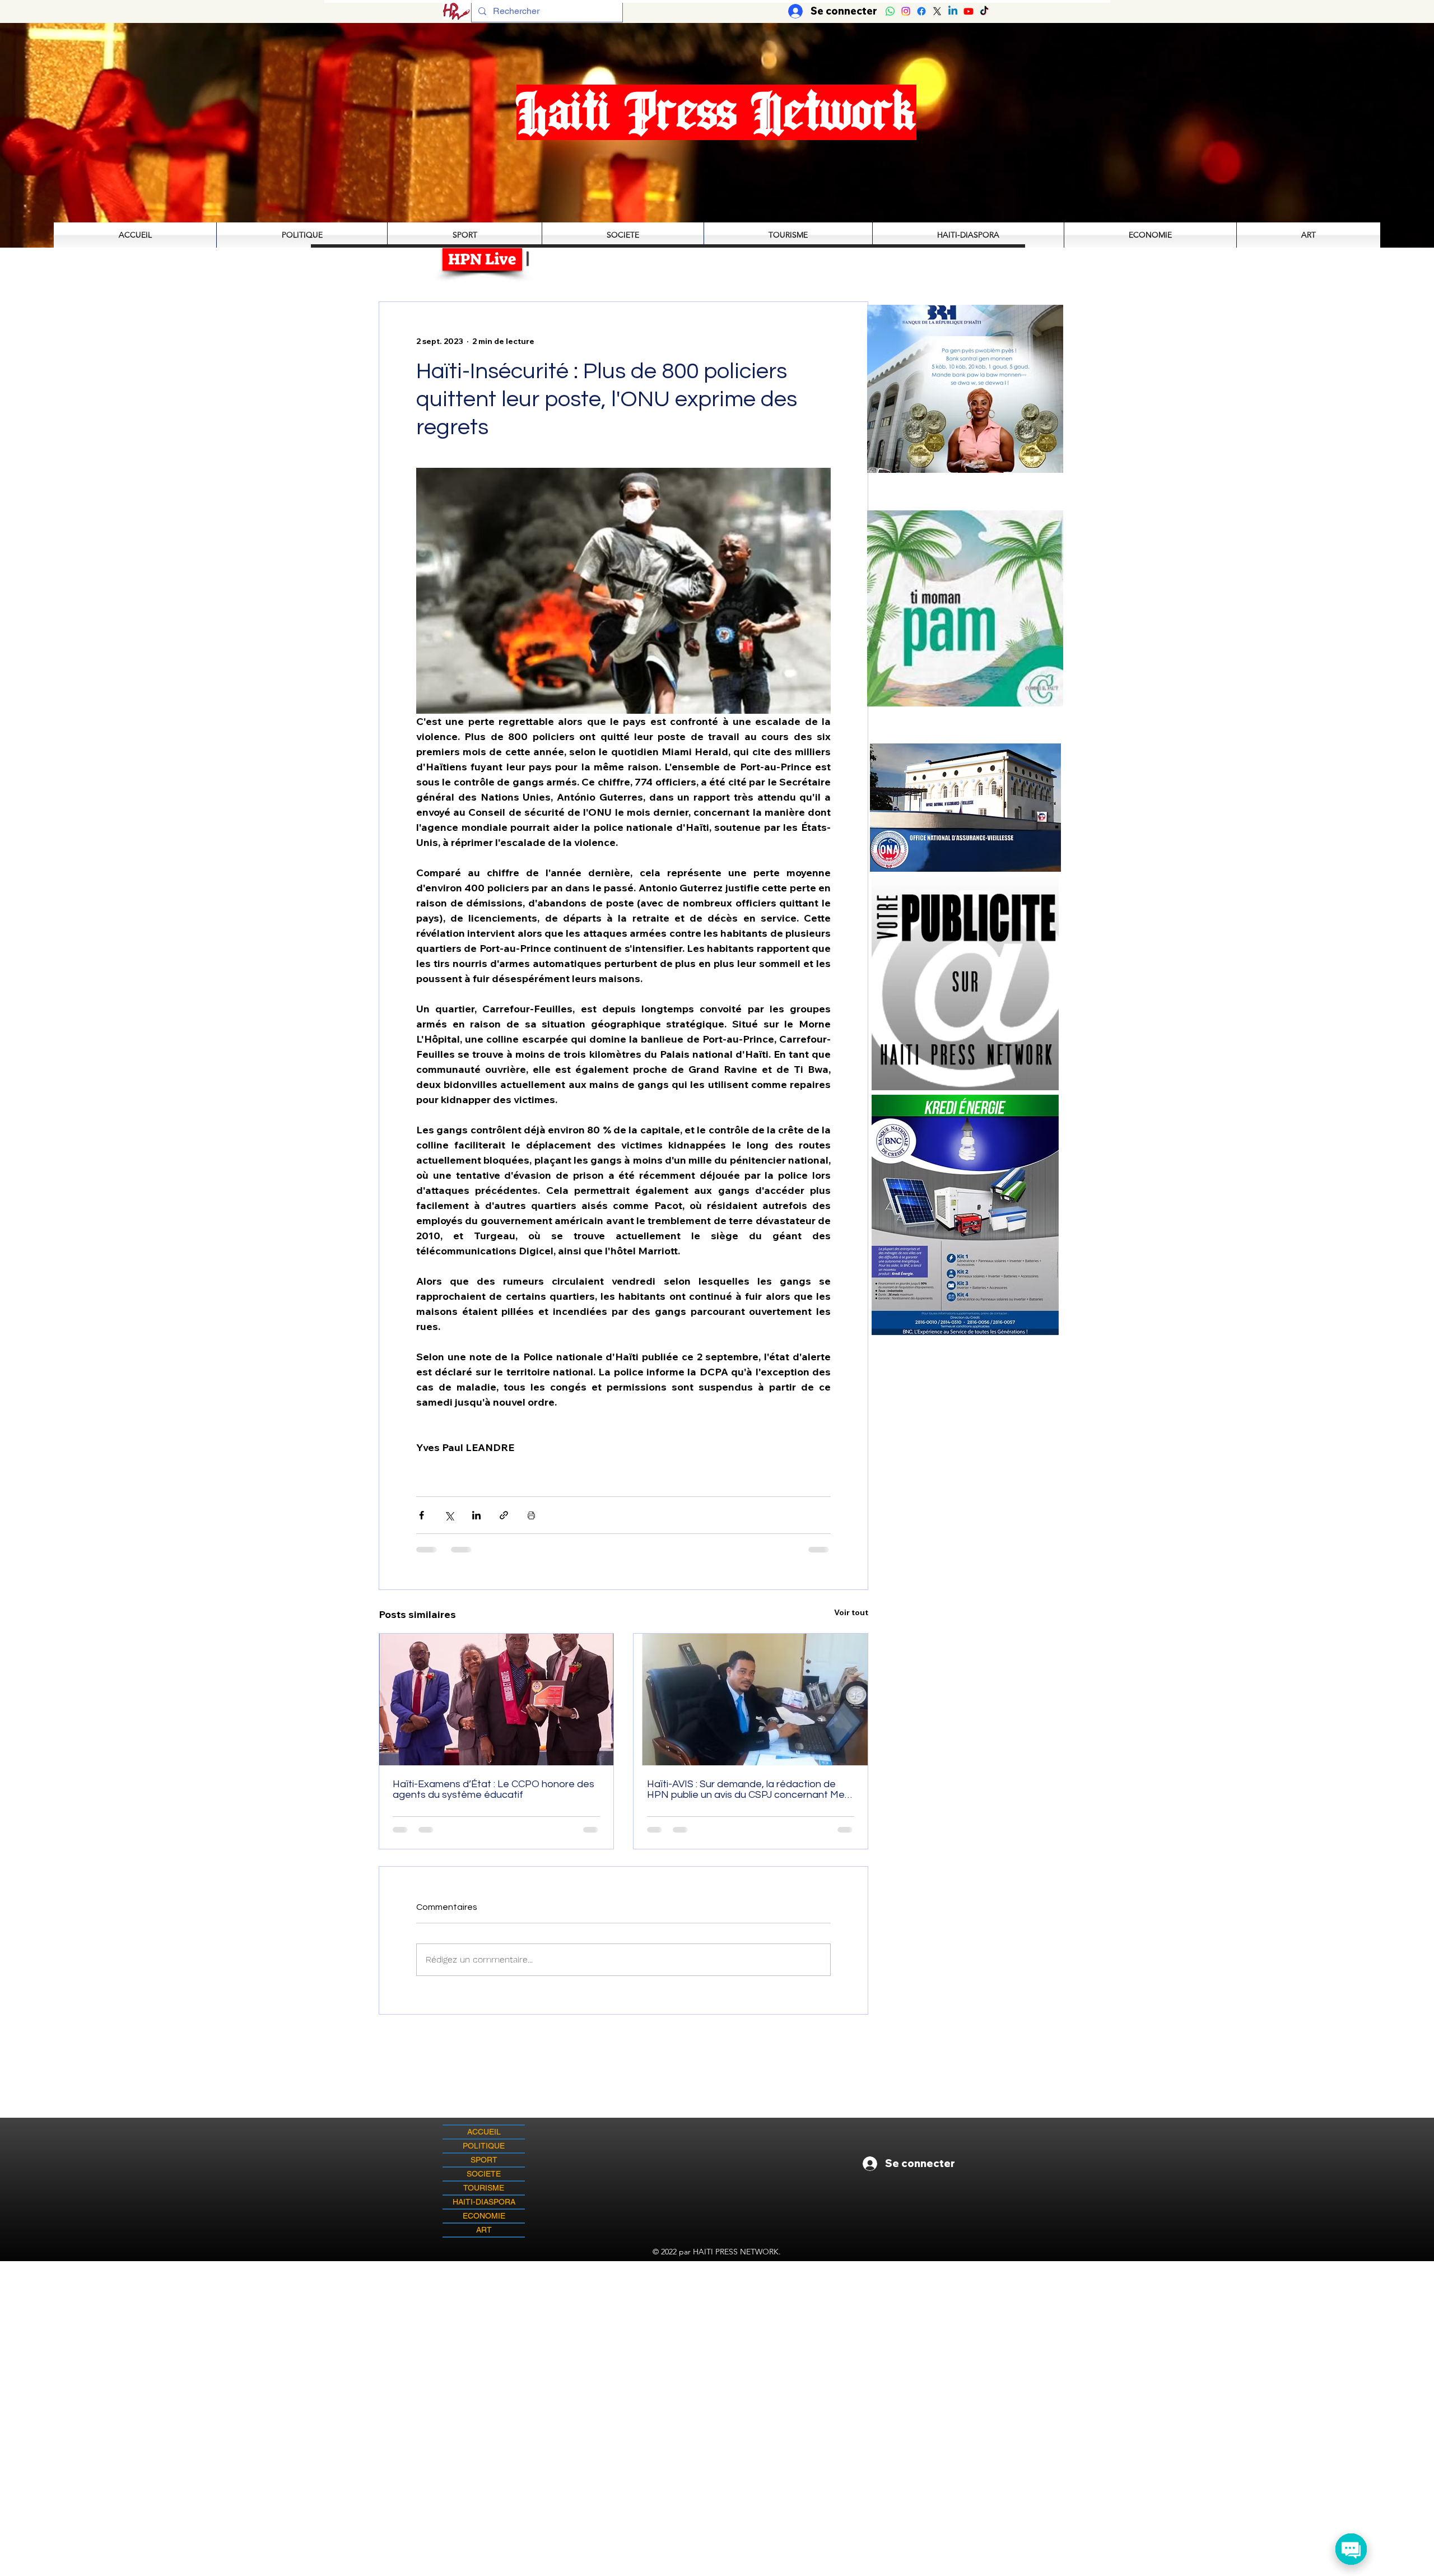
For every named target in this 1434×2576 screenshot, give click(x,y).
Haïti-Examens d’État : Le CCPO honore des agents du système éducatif (493, 1789)
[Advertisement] (717, 2340)
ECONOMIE (484, 2216)
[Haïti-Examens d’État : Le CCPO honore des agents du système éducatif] (496, 1699)
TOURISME (484, 2188)
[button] (982, 608)
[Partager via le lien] (504, 1515)
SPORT (484, 2160)
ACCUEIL (484, 2132)
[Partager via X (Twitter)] (449, 1515)
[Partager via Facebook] (422, 1515)
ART (484, 2230)
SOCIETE (484, 2174)
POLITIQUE (484, 2146)
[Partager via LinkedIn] (476, 1515)
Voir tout (851, 1612)
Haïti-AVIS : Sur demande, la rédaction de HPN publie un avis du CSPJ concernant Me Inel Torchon (746, 1789)
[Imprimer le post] (531, 1515)
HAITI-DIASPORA (484, 2202)
